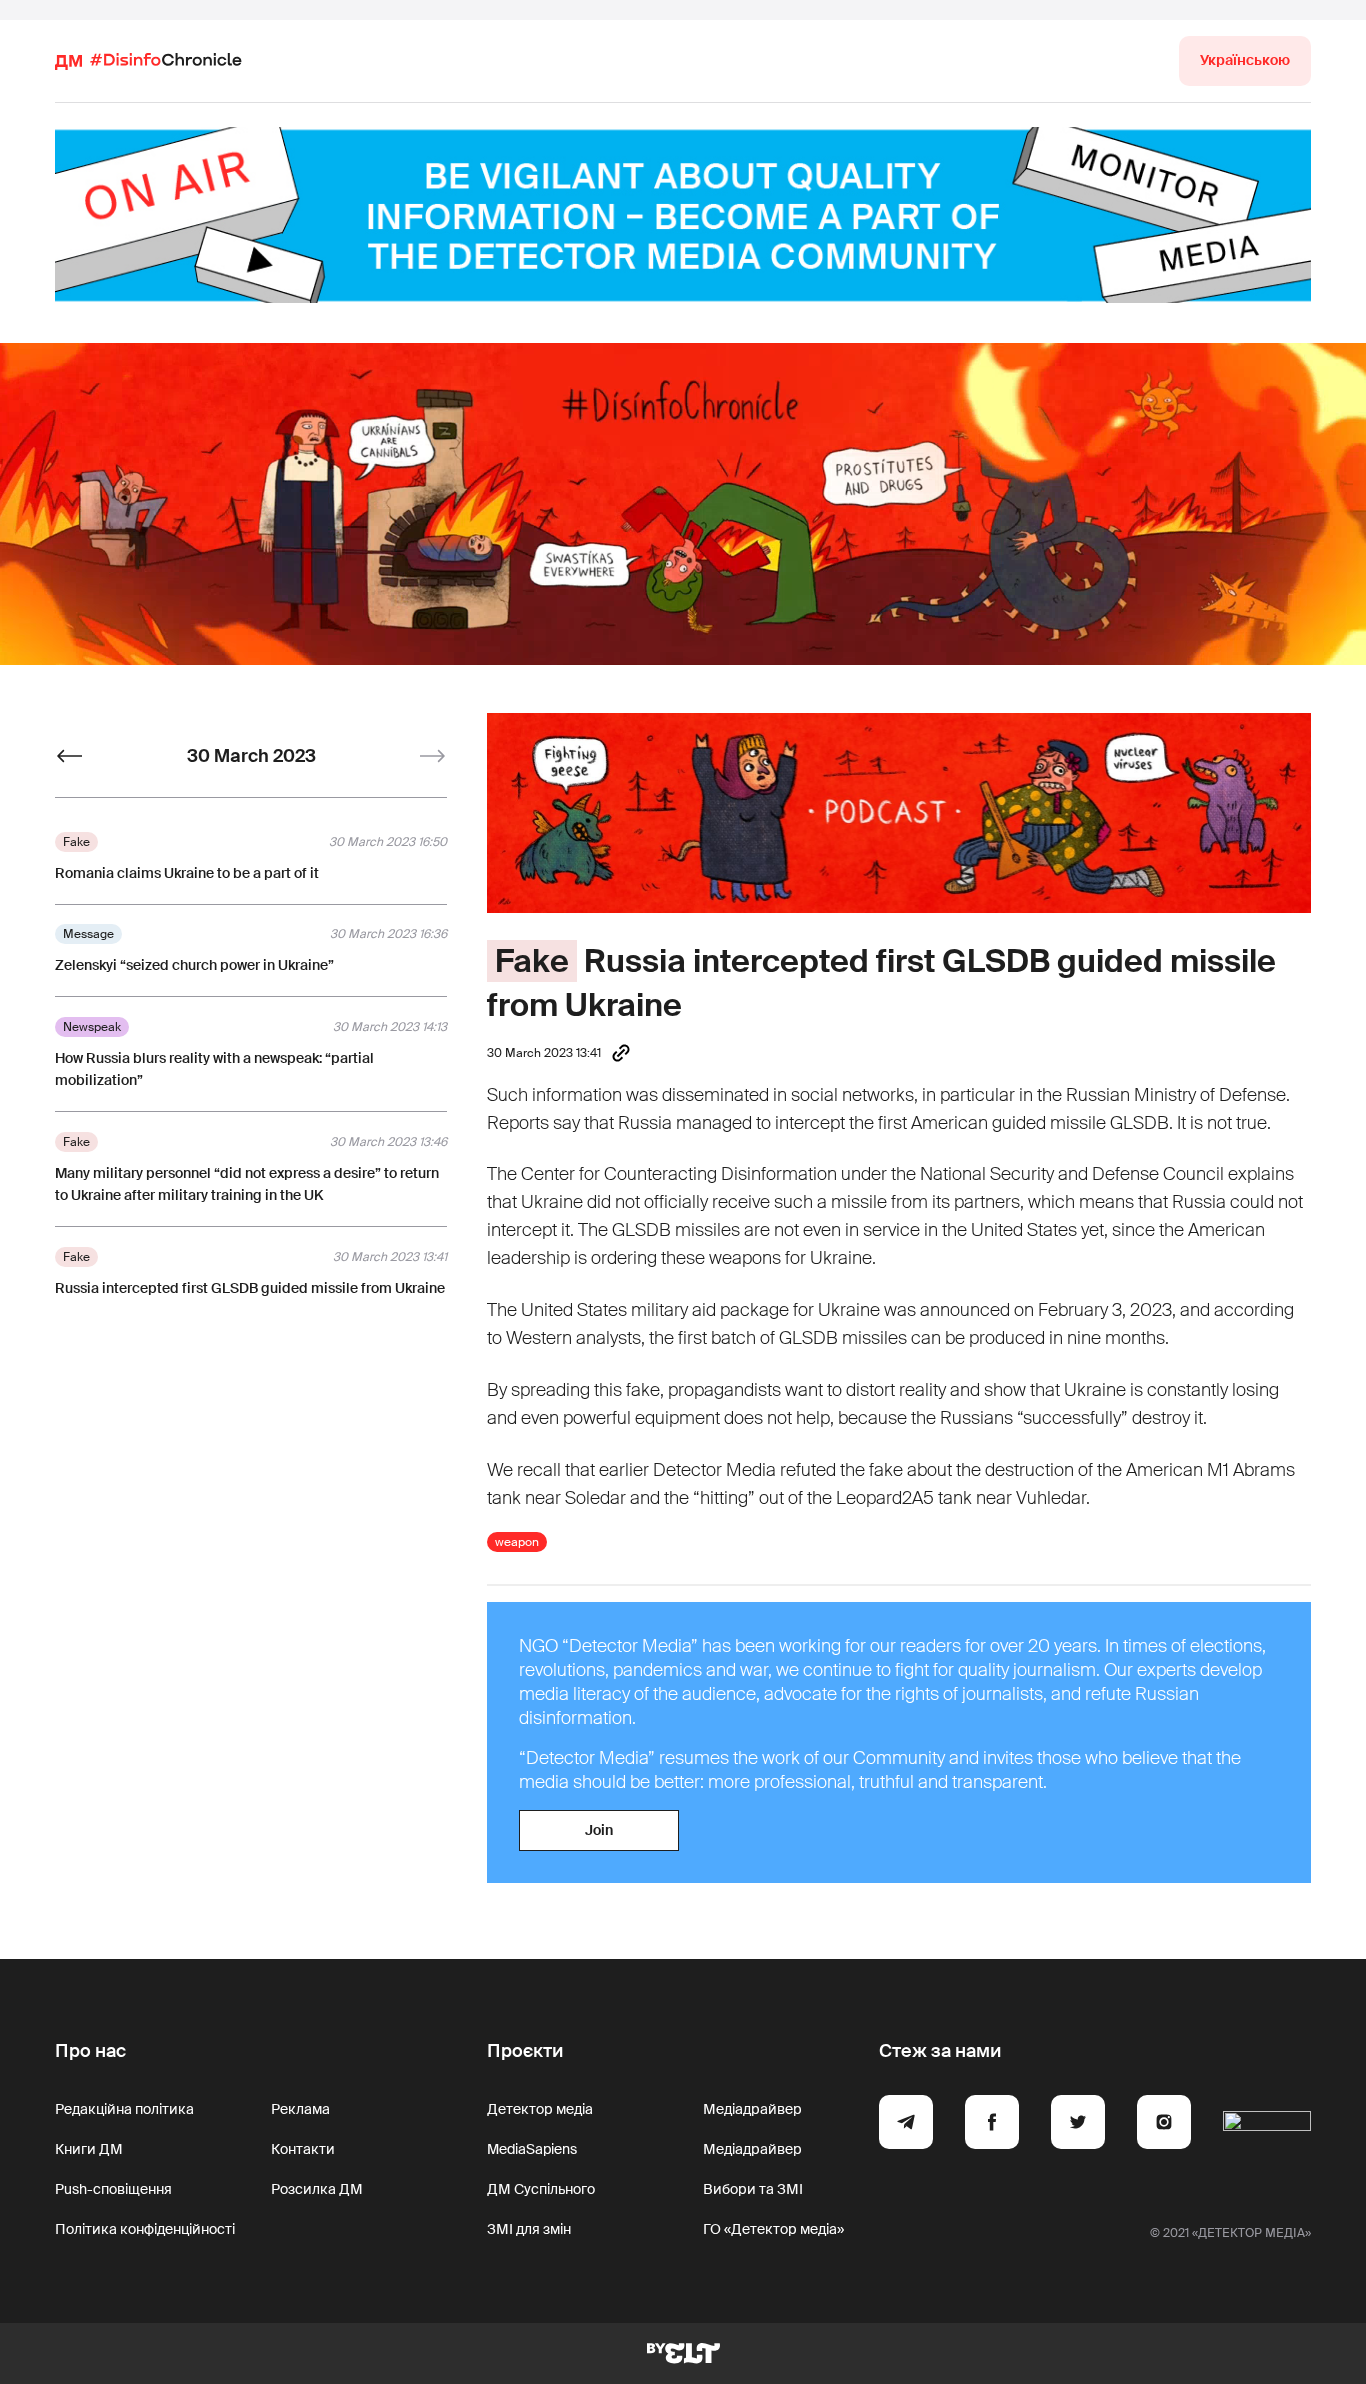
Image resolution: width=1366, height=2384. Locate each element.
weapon (517, 1542)
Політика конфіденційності (145, 2229)
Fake (532, 961)
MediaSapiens (532, 2149)
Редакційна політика (124, 2109)
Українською (1245, 60)
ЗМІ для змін (529, 2229)
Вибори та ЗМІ (753, 2189)
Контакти (303, 2149)
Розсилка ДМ (317, 2189)
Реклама (300, 2109)
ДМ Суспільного (541, 2189)
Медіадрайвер (752, 2109)
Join (599, 1830)
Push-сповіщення (113, 2189)
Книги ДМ (89, 2149)
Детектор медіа (540, 2109)
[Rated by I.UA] (1267, 2125)
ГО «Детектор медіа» (773, 2229)
